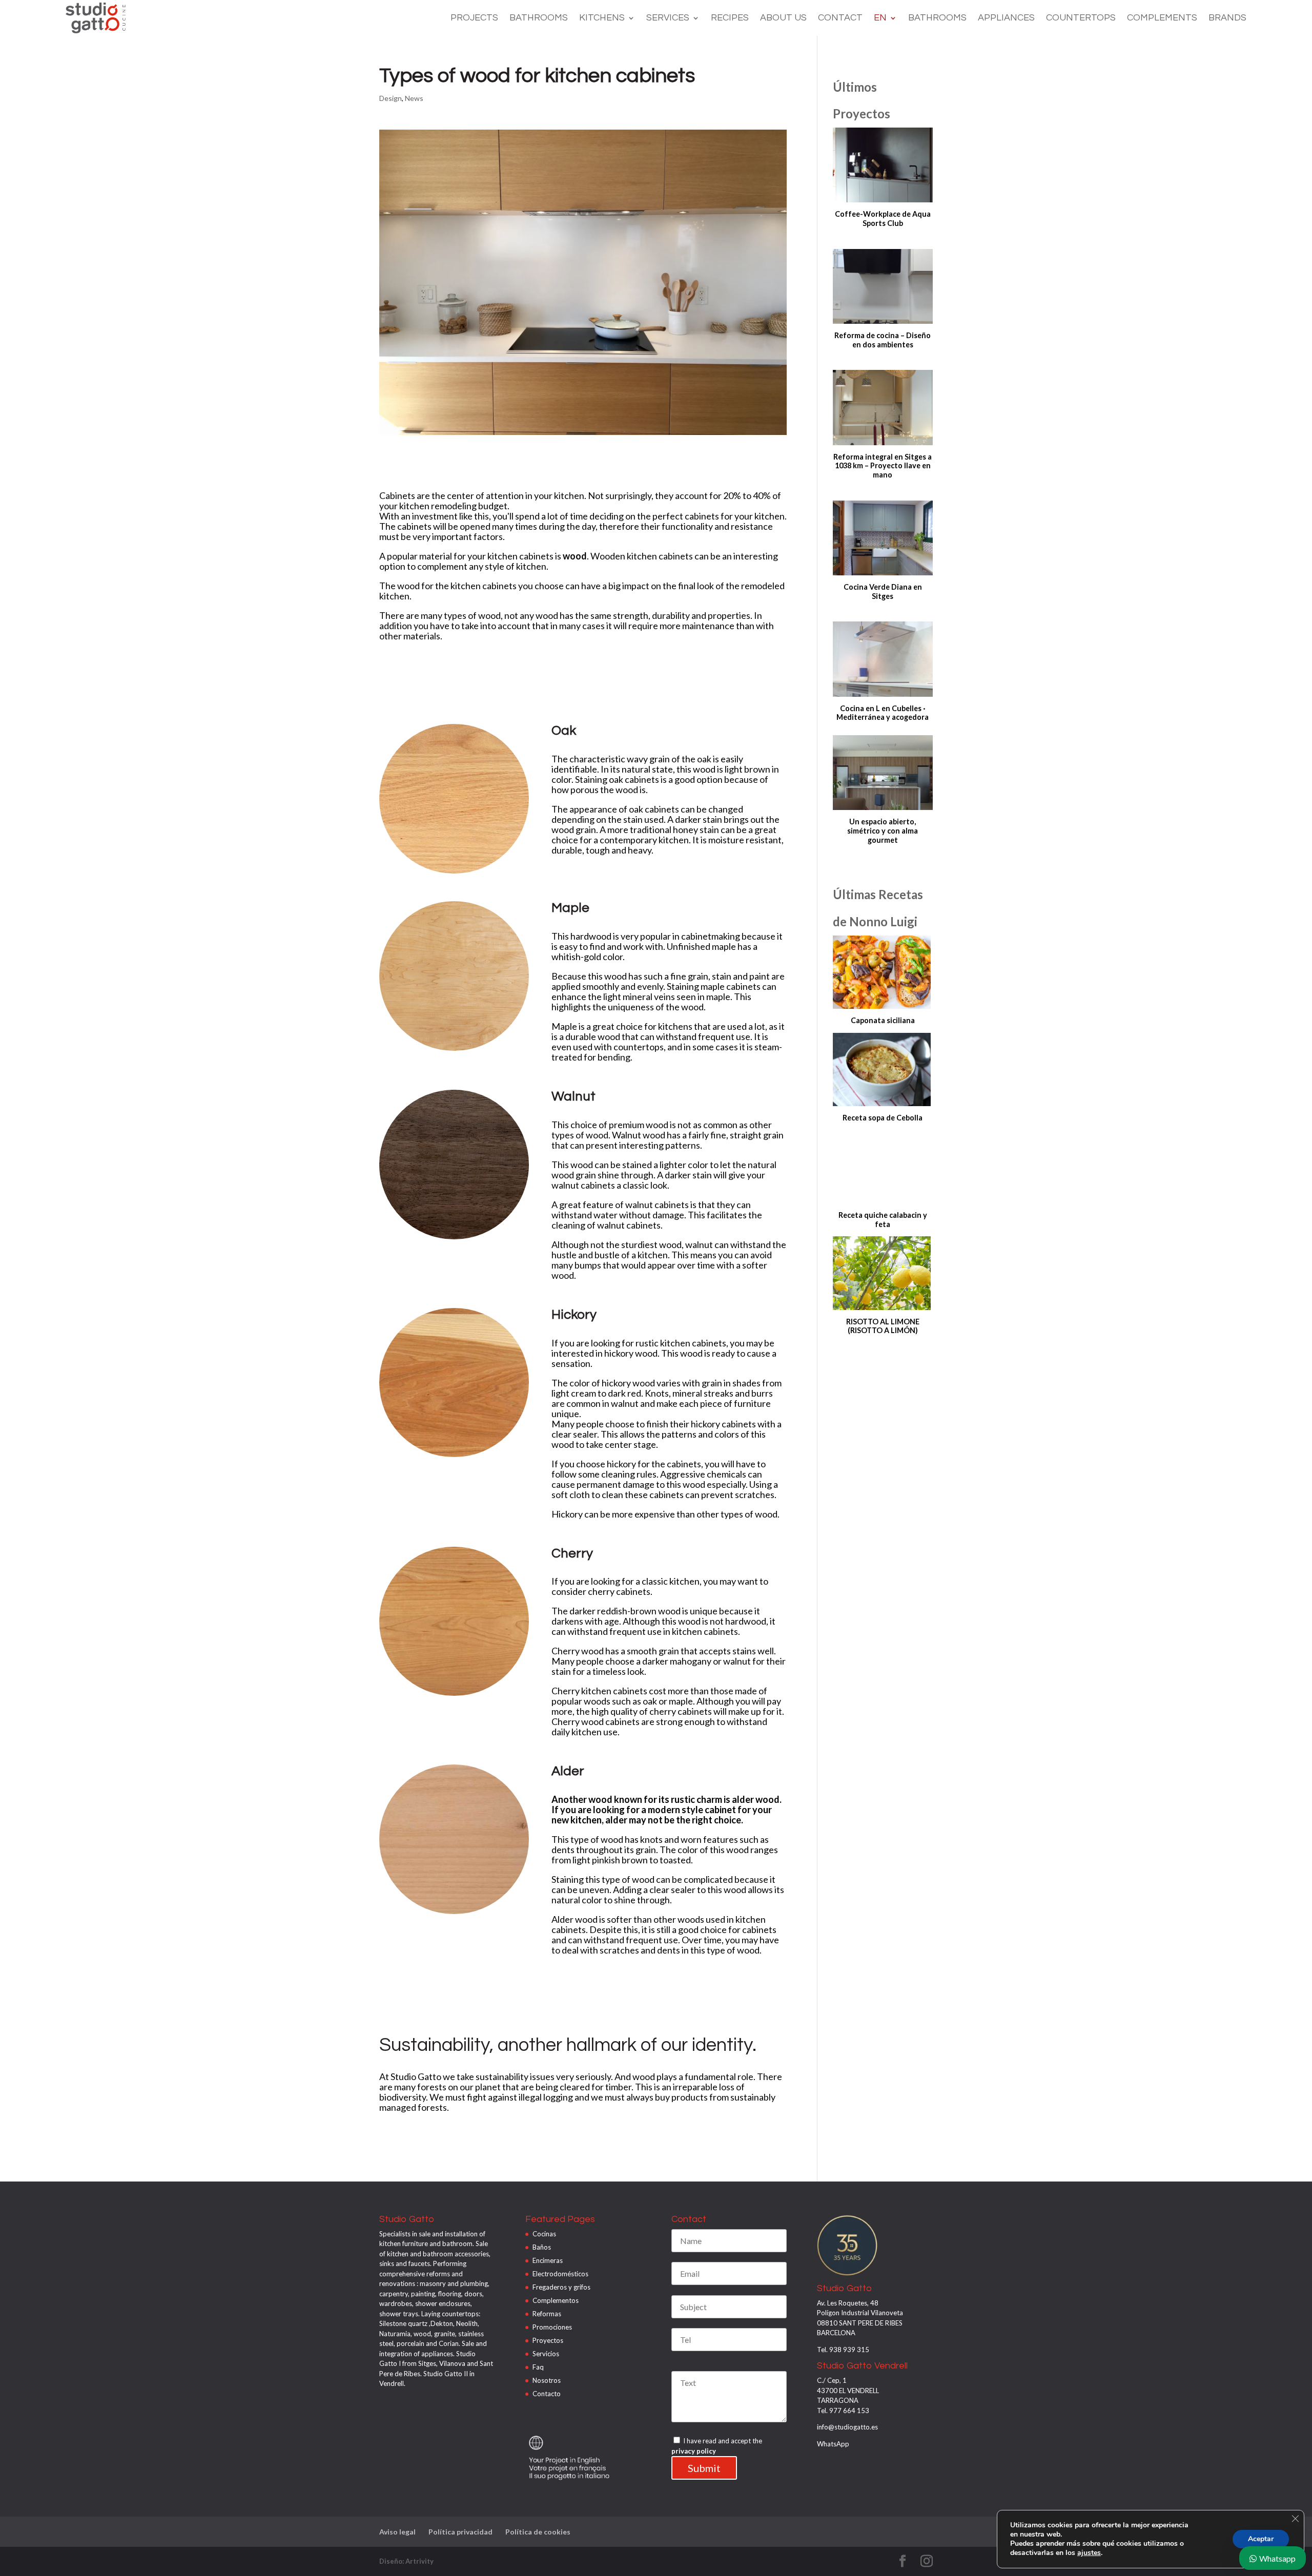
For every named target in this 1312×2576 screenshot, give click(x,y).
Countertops (1081, 18)
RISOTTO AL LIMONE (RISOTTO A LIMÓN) (883, 1326)
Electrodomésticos (560, 2274)
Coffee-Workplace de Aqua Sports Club (883, 219)
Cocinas (544, 2234)
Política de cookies (538, 2532)
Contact (840, 18)
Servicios (546, 2354)
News (414, 98)
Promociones (552, 2327)
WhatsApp (833, 2444)
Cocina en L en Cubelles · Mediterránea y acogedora (883, 713)
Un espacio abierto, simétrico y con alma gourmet (883, 830)
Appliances (1006, 18)
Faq (538, 2367)
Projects (474, 18)
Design (391, 98)
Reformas (547, 2314)
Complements (1162, 18)
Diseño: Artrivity (406, 2561)
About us (783, 18)
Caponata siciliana (883, 1020)
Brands (1227, 18)
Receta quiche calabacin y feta (883, 1220)
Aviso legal (397, 2532)
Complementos (556, 2300)
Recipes (730, 18)
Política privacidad (460, 2532)
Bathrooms (539, 18)
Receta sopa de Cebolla (883, 1118)
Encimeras (548, 2260)
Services (668, 18)
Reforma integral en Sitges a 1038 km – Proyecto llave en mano (883, 466)
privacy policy (694, 2451)
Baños (542, 2247)
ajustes (1089, 2553)
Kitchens (602, 18)
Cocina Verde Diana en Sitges (883, 591)
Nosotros (547, 2380)
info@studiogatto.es (847, 2427)
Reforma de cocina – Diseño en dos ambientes (883, 340)
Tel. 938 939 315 (843, 2350)
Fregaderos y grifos (561, 2287)
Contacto (547, 2394)
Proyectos (548, 2340)
